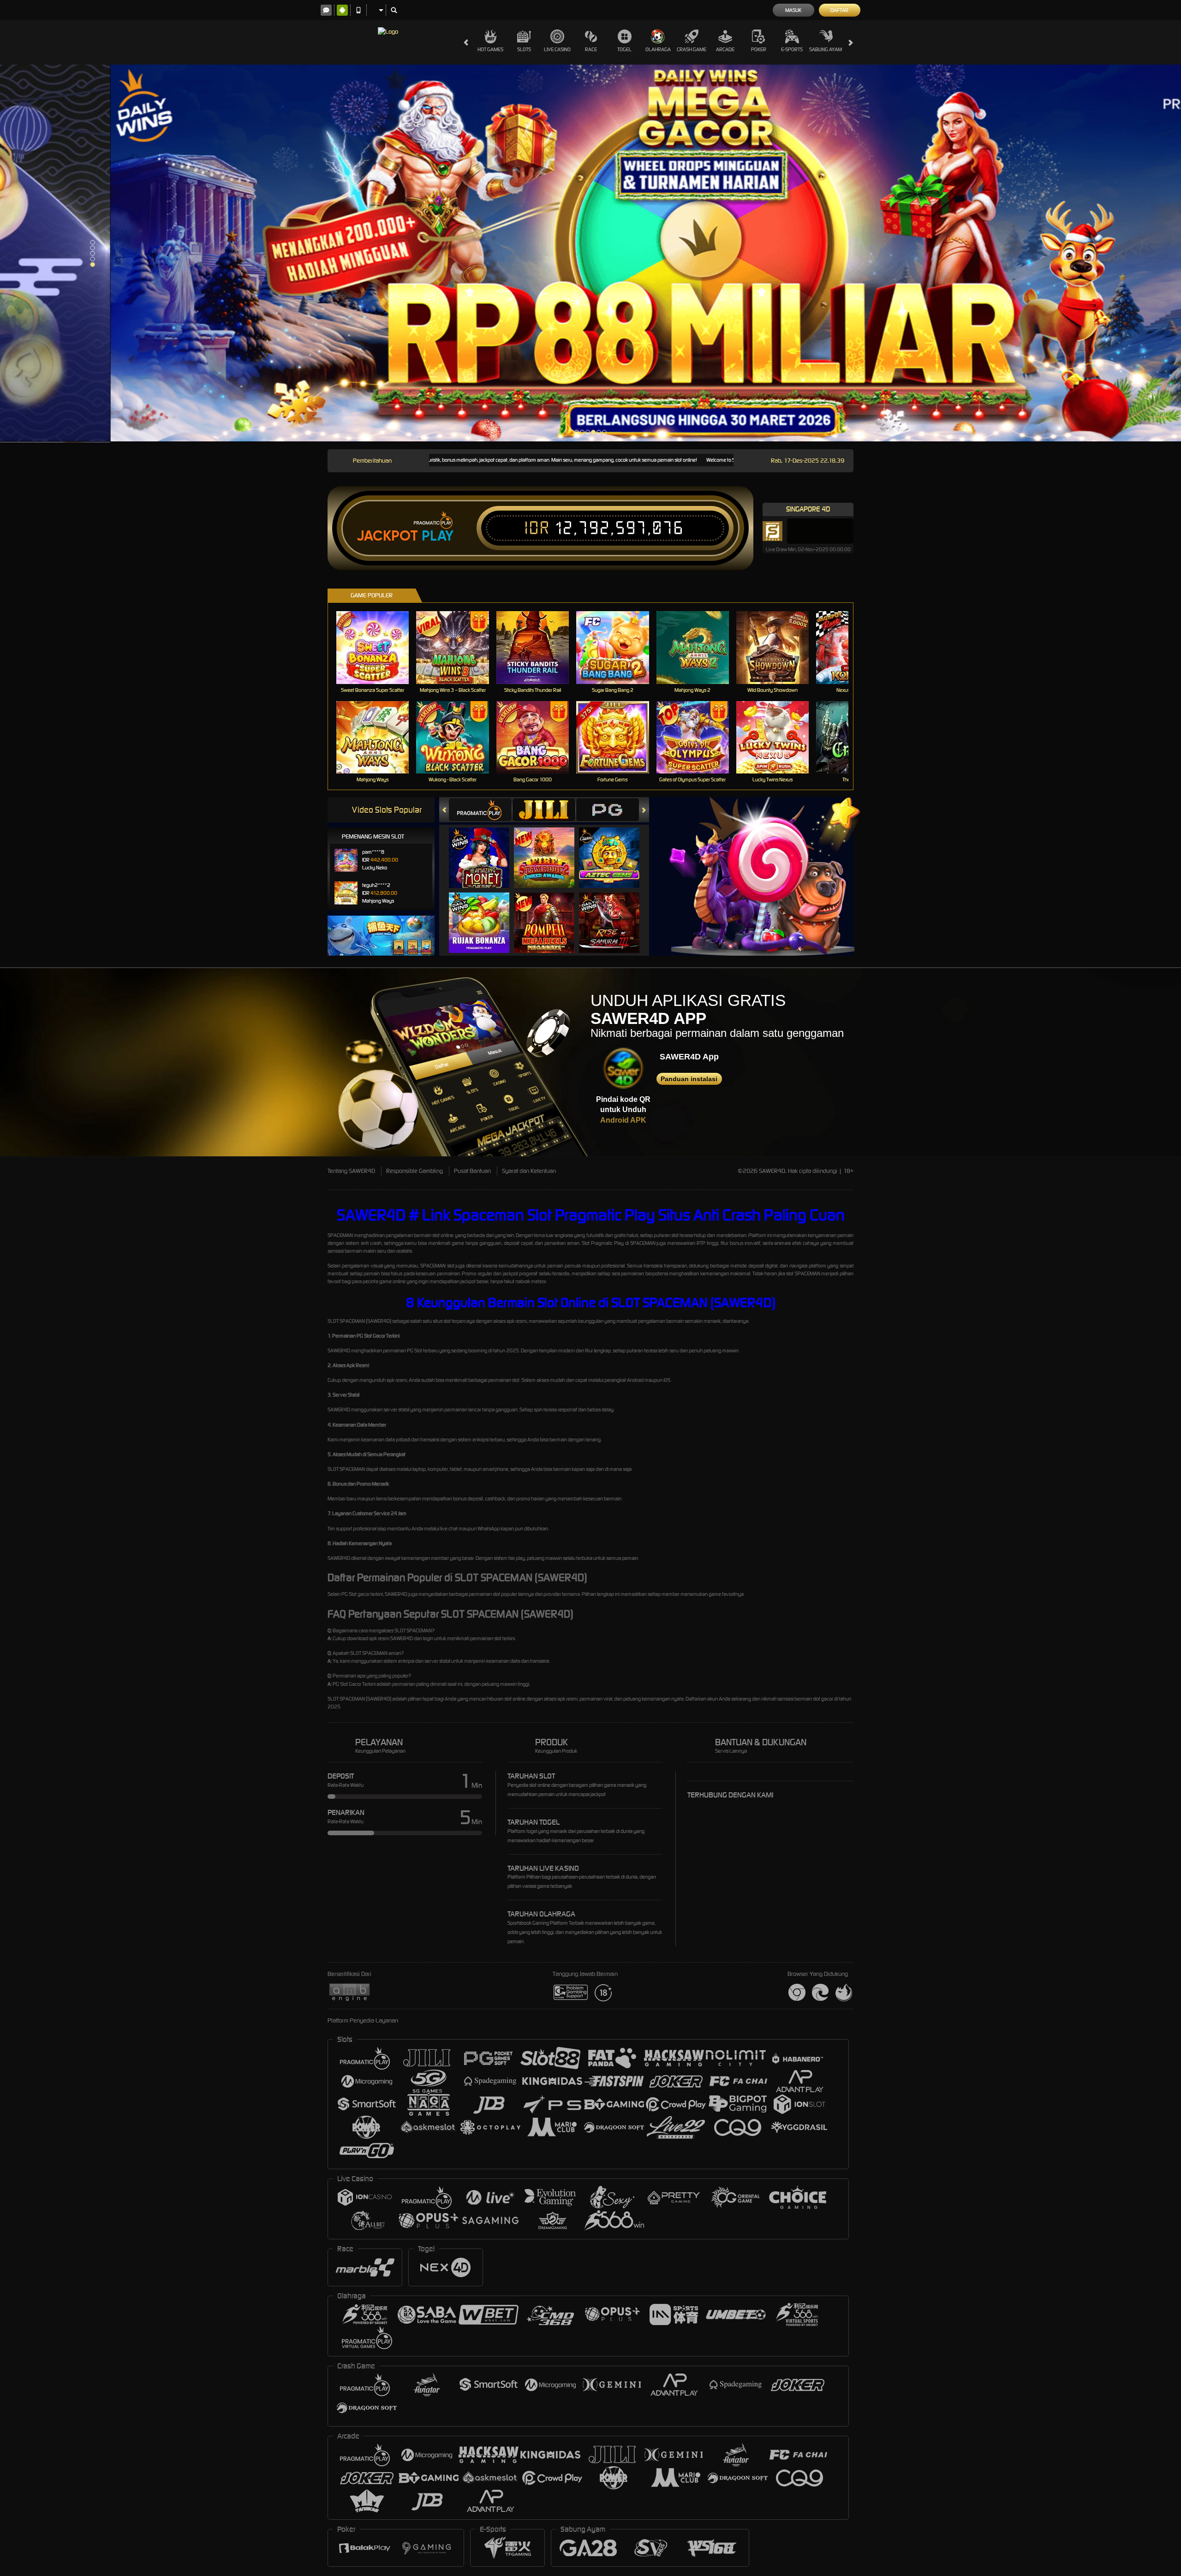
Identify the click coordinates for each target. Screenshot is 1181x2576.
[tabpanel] (590, 253)
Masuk (793, 10)
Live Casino (557, 49)
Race (591, 49)
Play (438, 536)
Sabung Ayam (826, 49)
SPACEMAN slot (437, 1266)
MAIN (379, 647)
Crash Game (692, 49)
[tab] (480, 810)
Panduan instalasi (689, 1079)
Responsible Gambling (415, 1171)
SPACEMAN (340, 1235)
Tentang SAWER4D (351, 1171)
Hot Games (490, 49)
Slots (524, 49)
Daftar (839, 10)
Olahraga (658, 49)
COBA (485, 848)
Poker (759, 49)
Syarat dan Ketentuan (529, 1171)
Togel (624, 49)
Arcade (725, 49)
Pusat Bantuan (472, 1171)
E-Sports (792, 49)
